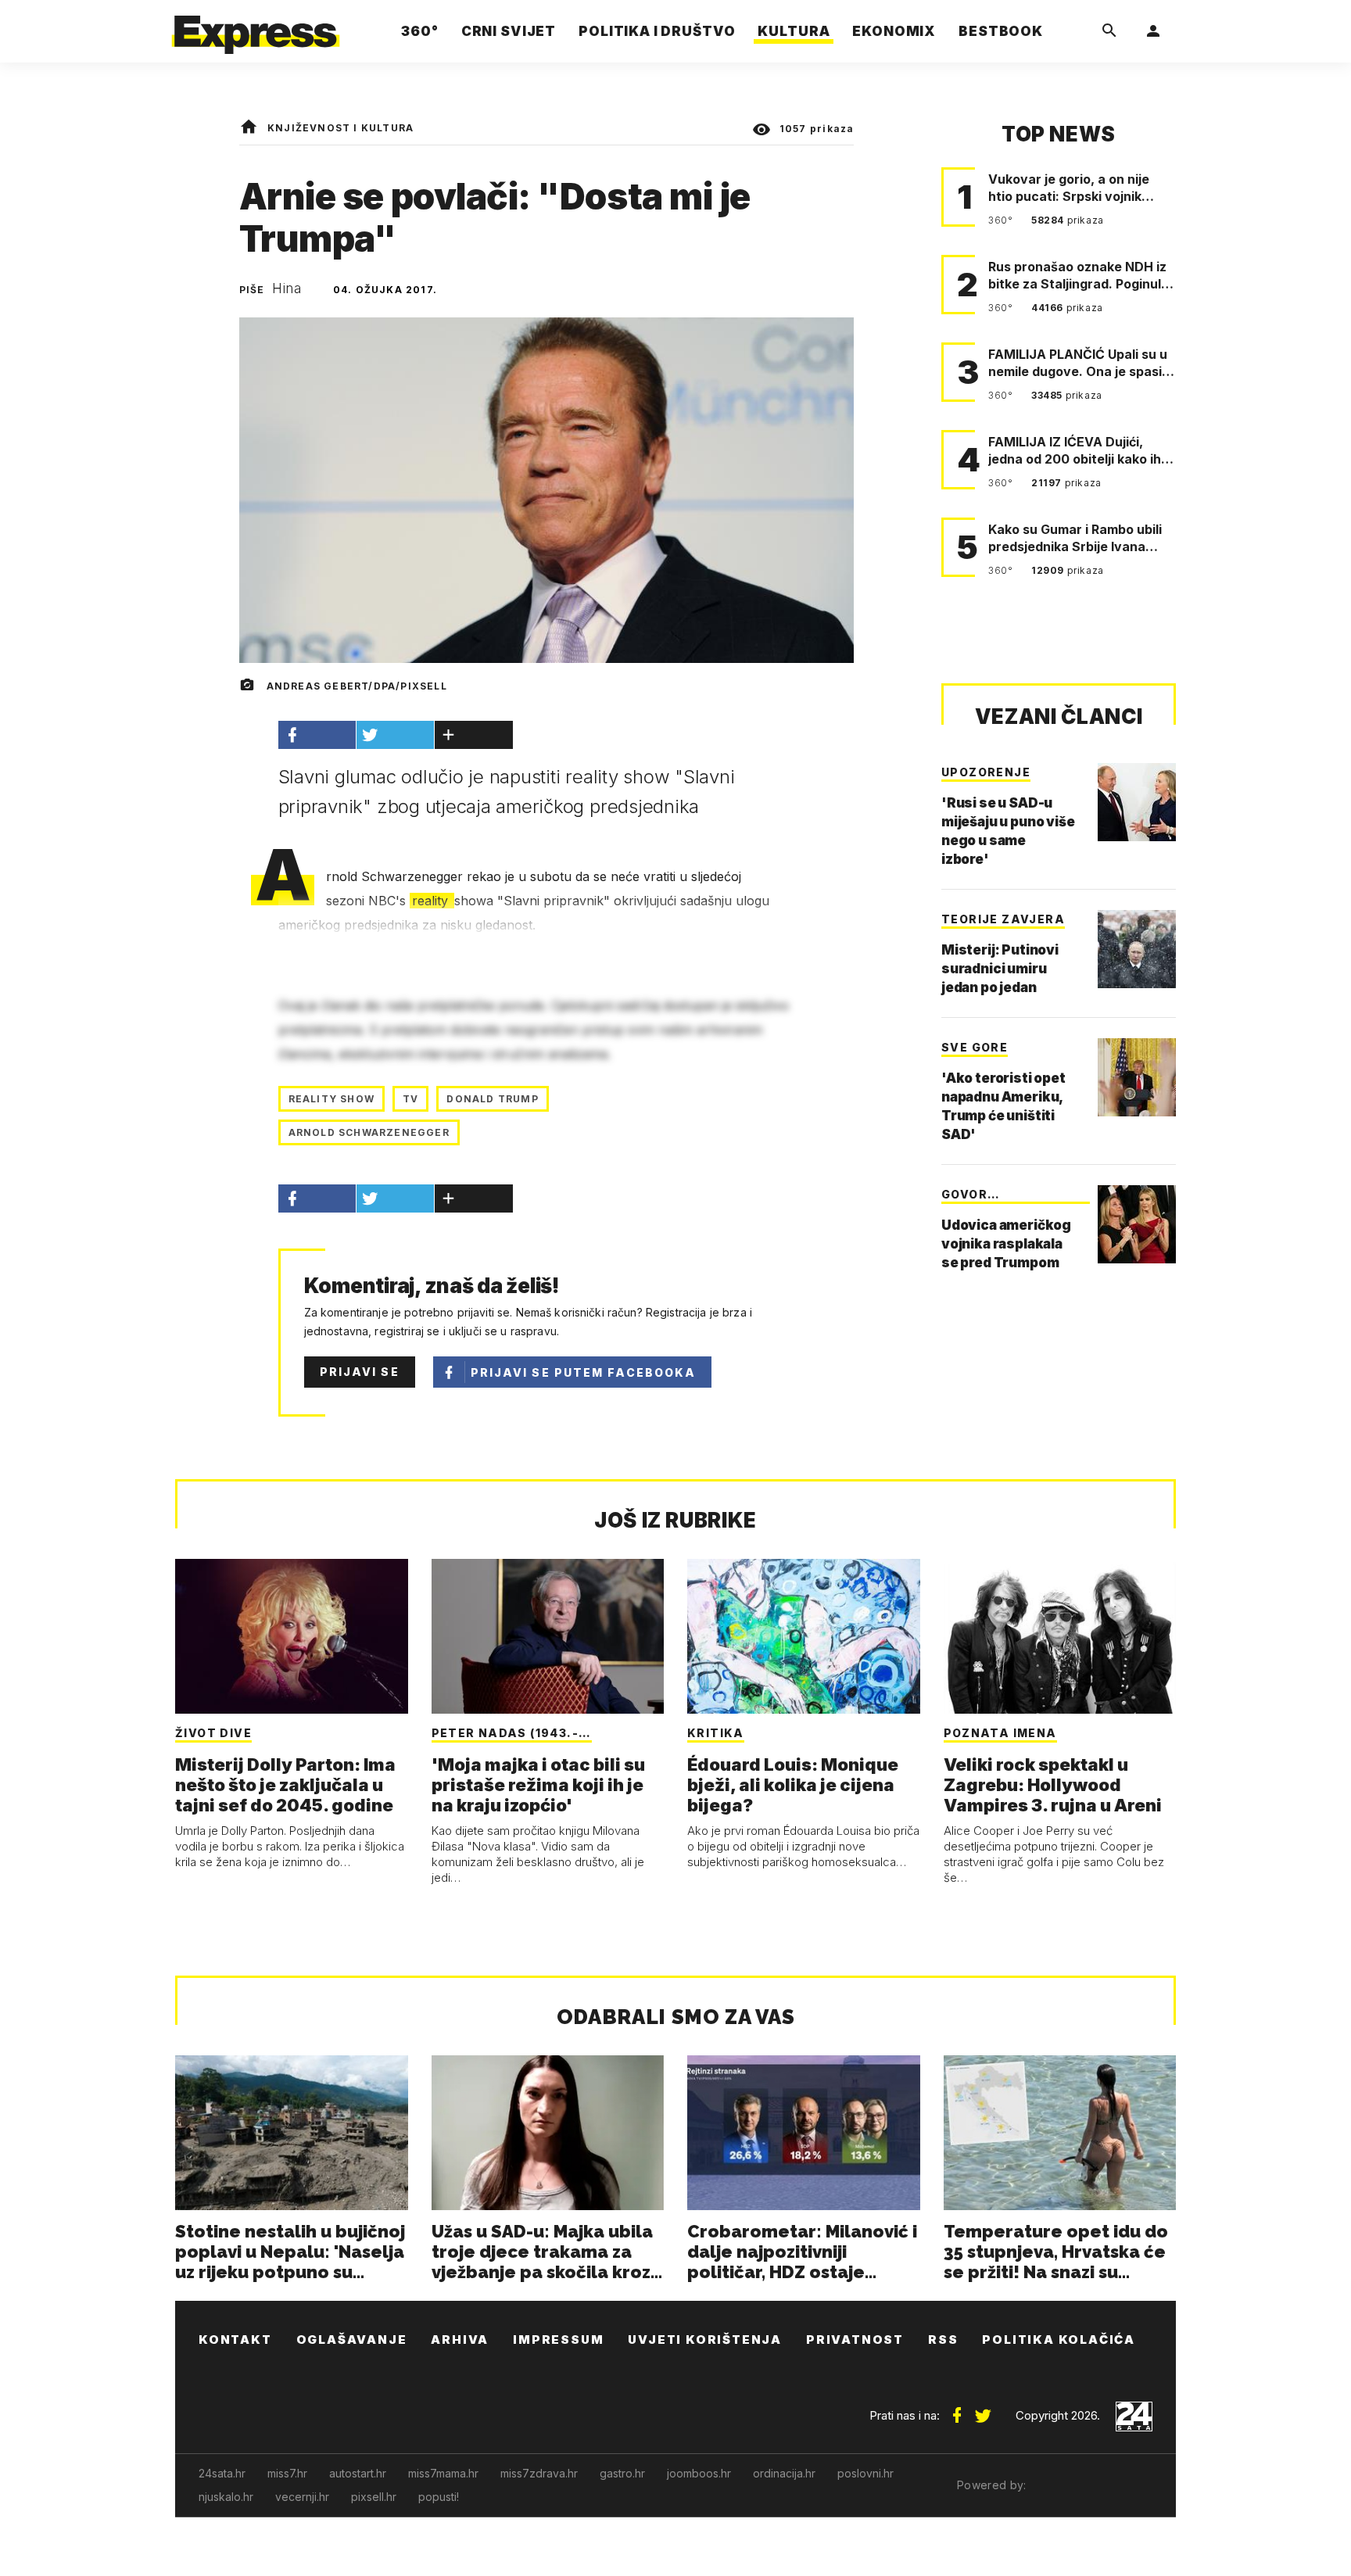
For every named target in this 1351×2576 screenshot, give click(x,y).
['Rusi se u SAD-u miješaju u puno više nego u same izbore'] (1137, 802)
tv (410, 1099)
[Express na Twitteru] (983, 2409)
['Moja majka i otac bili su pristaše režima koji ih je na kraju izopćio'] (548, 1636)
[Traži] (1109, 31)
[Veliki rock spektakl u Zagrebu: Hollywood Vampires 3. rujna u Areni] (1060, 1636)
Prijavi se (360, 1372)
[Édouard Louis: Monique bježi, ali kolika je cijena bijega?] (804, 1636)
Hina (287, 288)
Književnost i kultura (340, 128)
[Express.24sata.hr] (256, 27)
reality (432, 901)
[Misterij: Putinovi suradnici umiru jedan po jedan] (1137, 949)
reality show (331, 1099)
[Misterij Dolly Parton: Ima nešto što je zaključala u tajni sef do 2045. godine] (292, 1636)
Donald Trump (492, 1099)
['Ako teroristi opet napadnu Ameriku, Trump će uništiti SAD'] (1137, 1077)
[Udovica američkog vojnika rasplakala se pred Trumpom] (1137, 1224)
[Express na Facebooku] (957, 2409)
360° (1002, 220)
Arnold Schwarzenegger (369, 1132)
